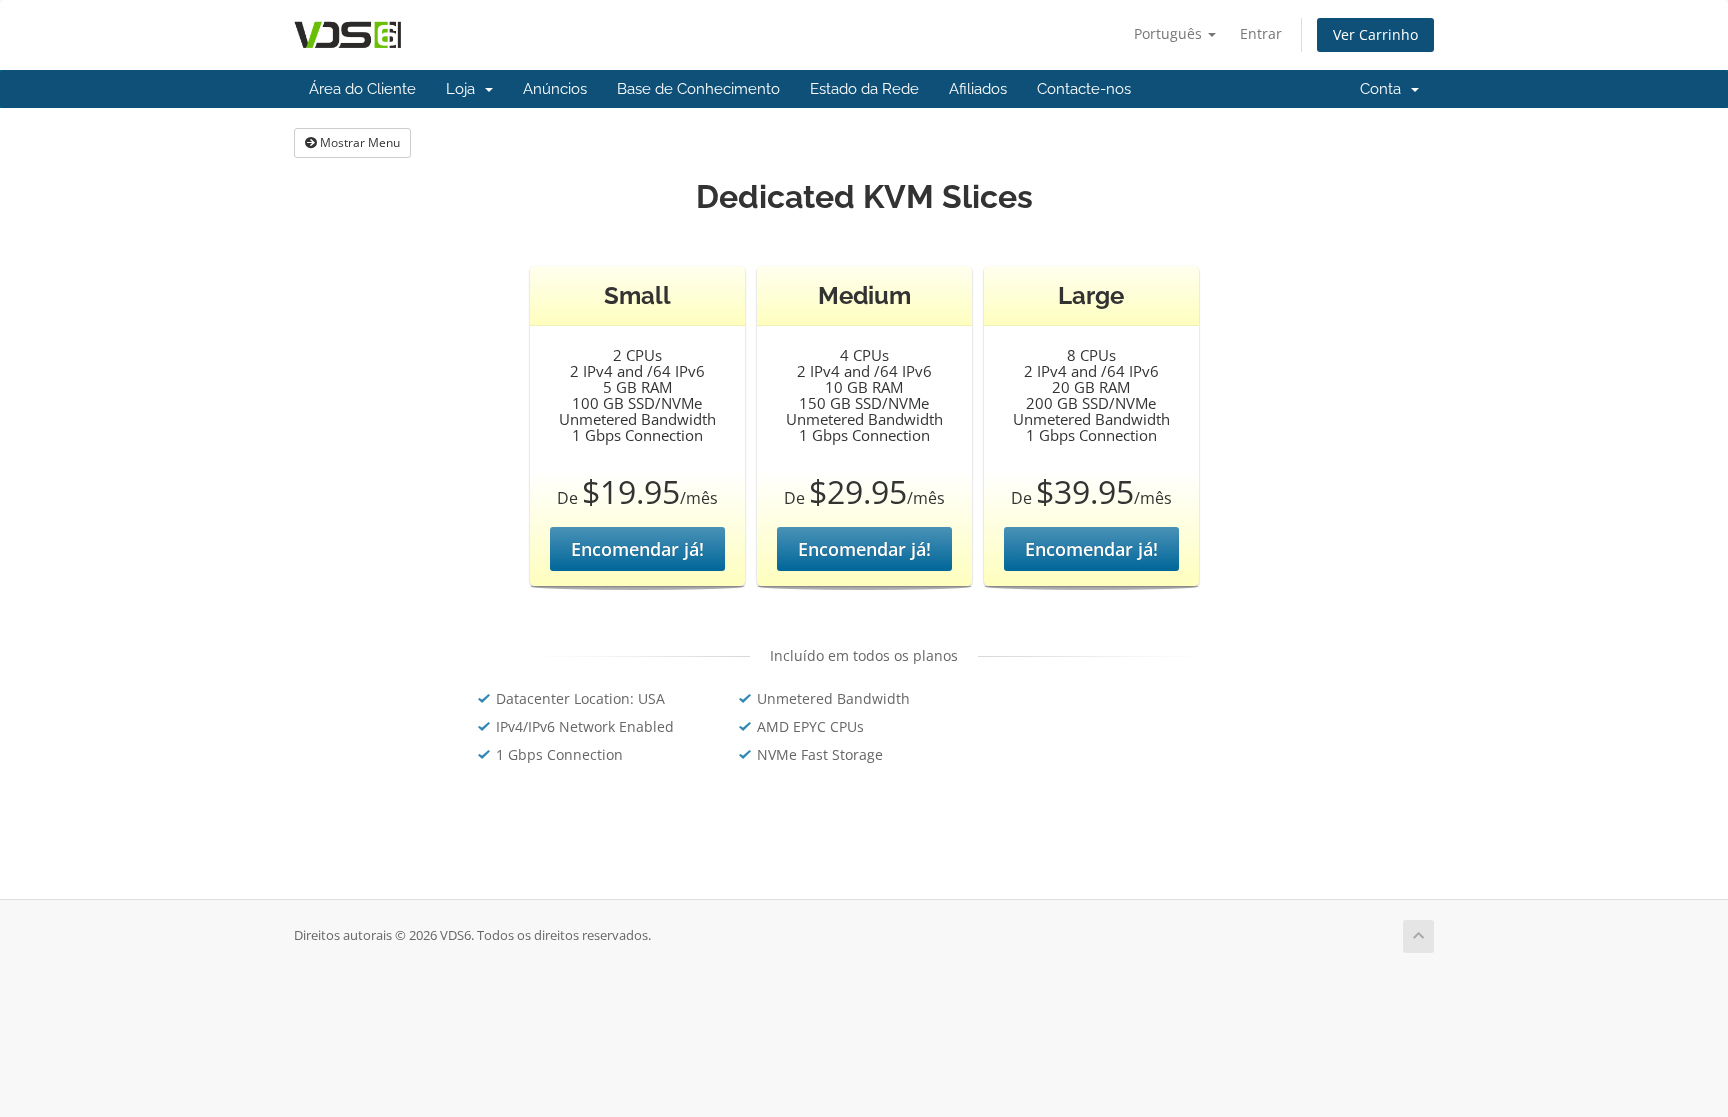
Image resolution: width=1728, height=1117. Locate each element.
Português (1170, 33)
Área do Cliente (362, 89)
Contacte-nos (1084, 89)
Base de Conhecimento (698, 89)
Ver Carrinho (1375, 34)
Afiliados (978, 89)
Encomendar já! (637, 549)
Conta (1384, 89)
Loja (464, 89)
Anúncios (555, 89)
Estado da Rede (864, 89)
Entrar (1261, 33)
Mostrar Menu (358, 142)
